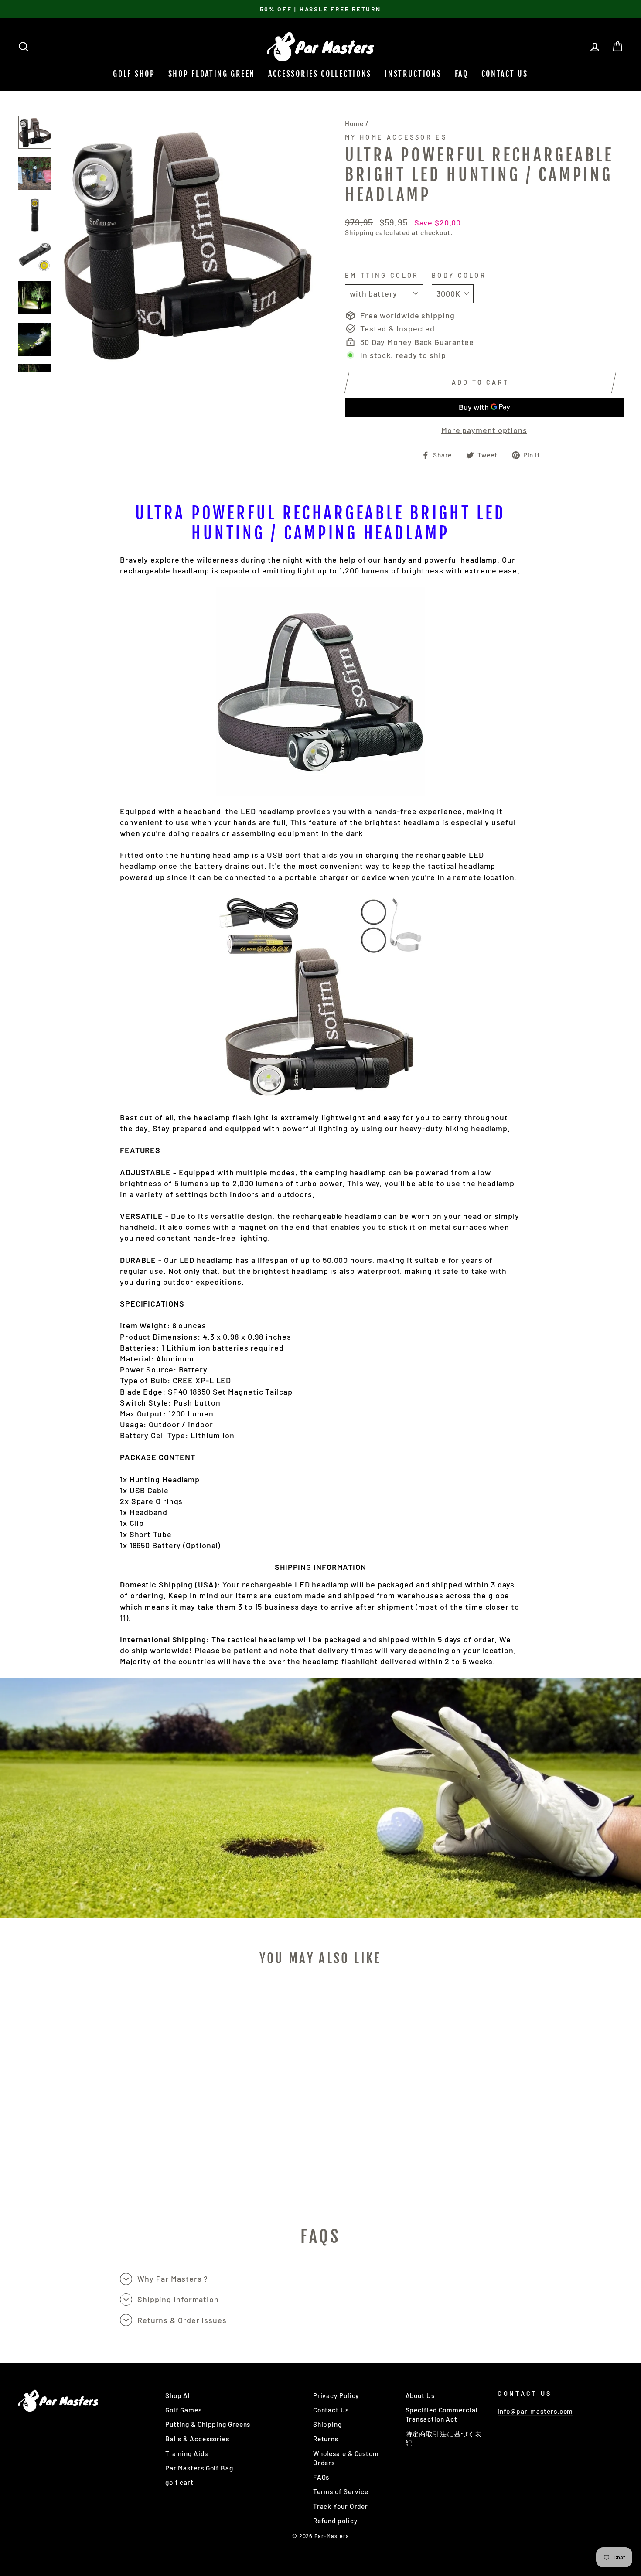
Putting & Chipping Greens (208, 2424)
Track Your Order (341, 2506)
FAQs (321, 2477)
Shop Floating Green (212, 74)
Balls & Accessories (197, 2439)
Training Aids (187, 2453)
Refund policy (335, 2521)
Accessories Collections (320, 74)
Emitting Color (382, 275)
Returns (326, 2439)
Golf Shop (134, 74)
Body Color (459, 275)
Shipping (359, 232)
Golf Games (184, 2410)
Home (354, 123)
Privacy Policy (336, 2395)
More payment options (484, 430)
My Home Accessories (396, 137)
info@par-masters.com (535, 2411)
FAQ (462, 74)
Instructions (413, 74)
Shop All (179, 2395)
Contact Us (505, 74)
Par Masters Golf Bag (199, 2468)
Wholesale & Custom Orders (346, 2458)
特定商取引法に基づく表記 (444, 2438)
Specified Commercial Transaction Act (442, 2414)
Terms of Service (341, 2491)
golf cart (179, 2482)
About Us (420, 2395)
